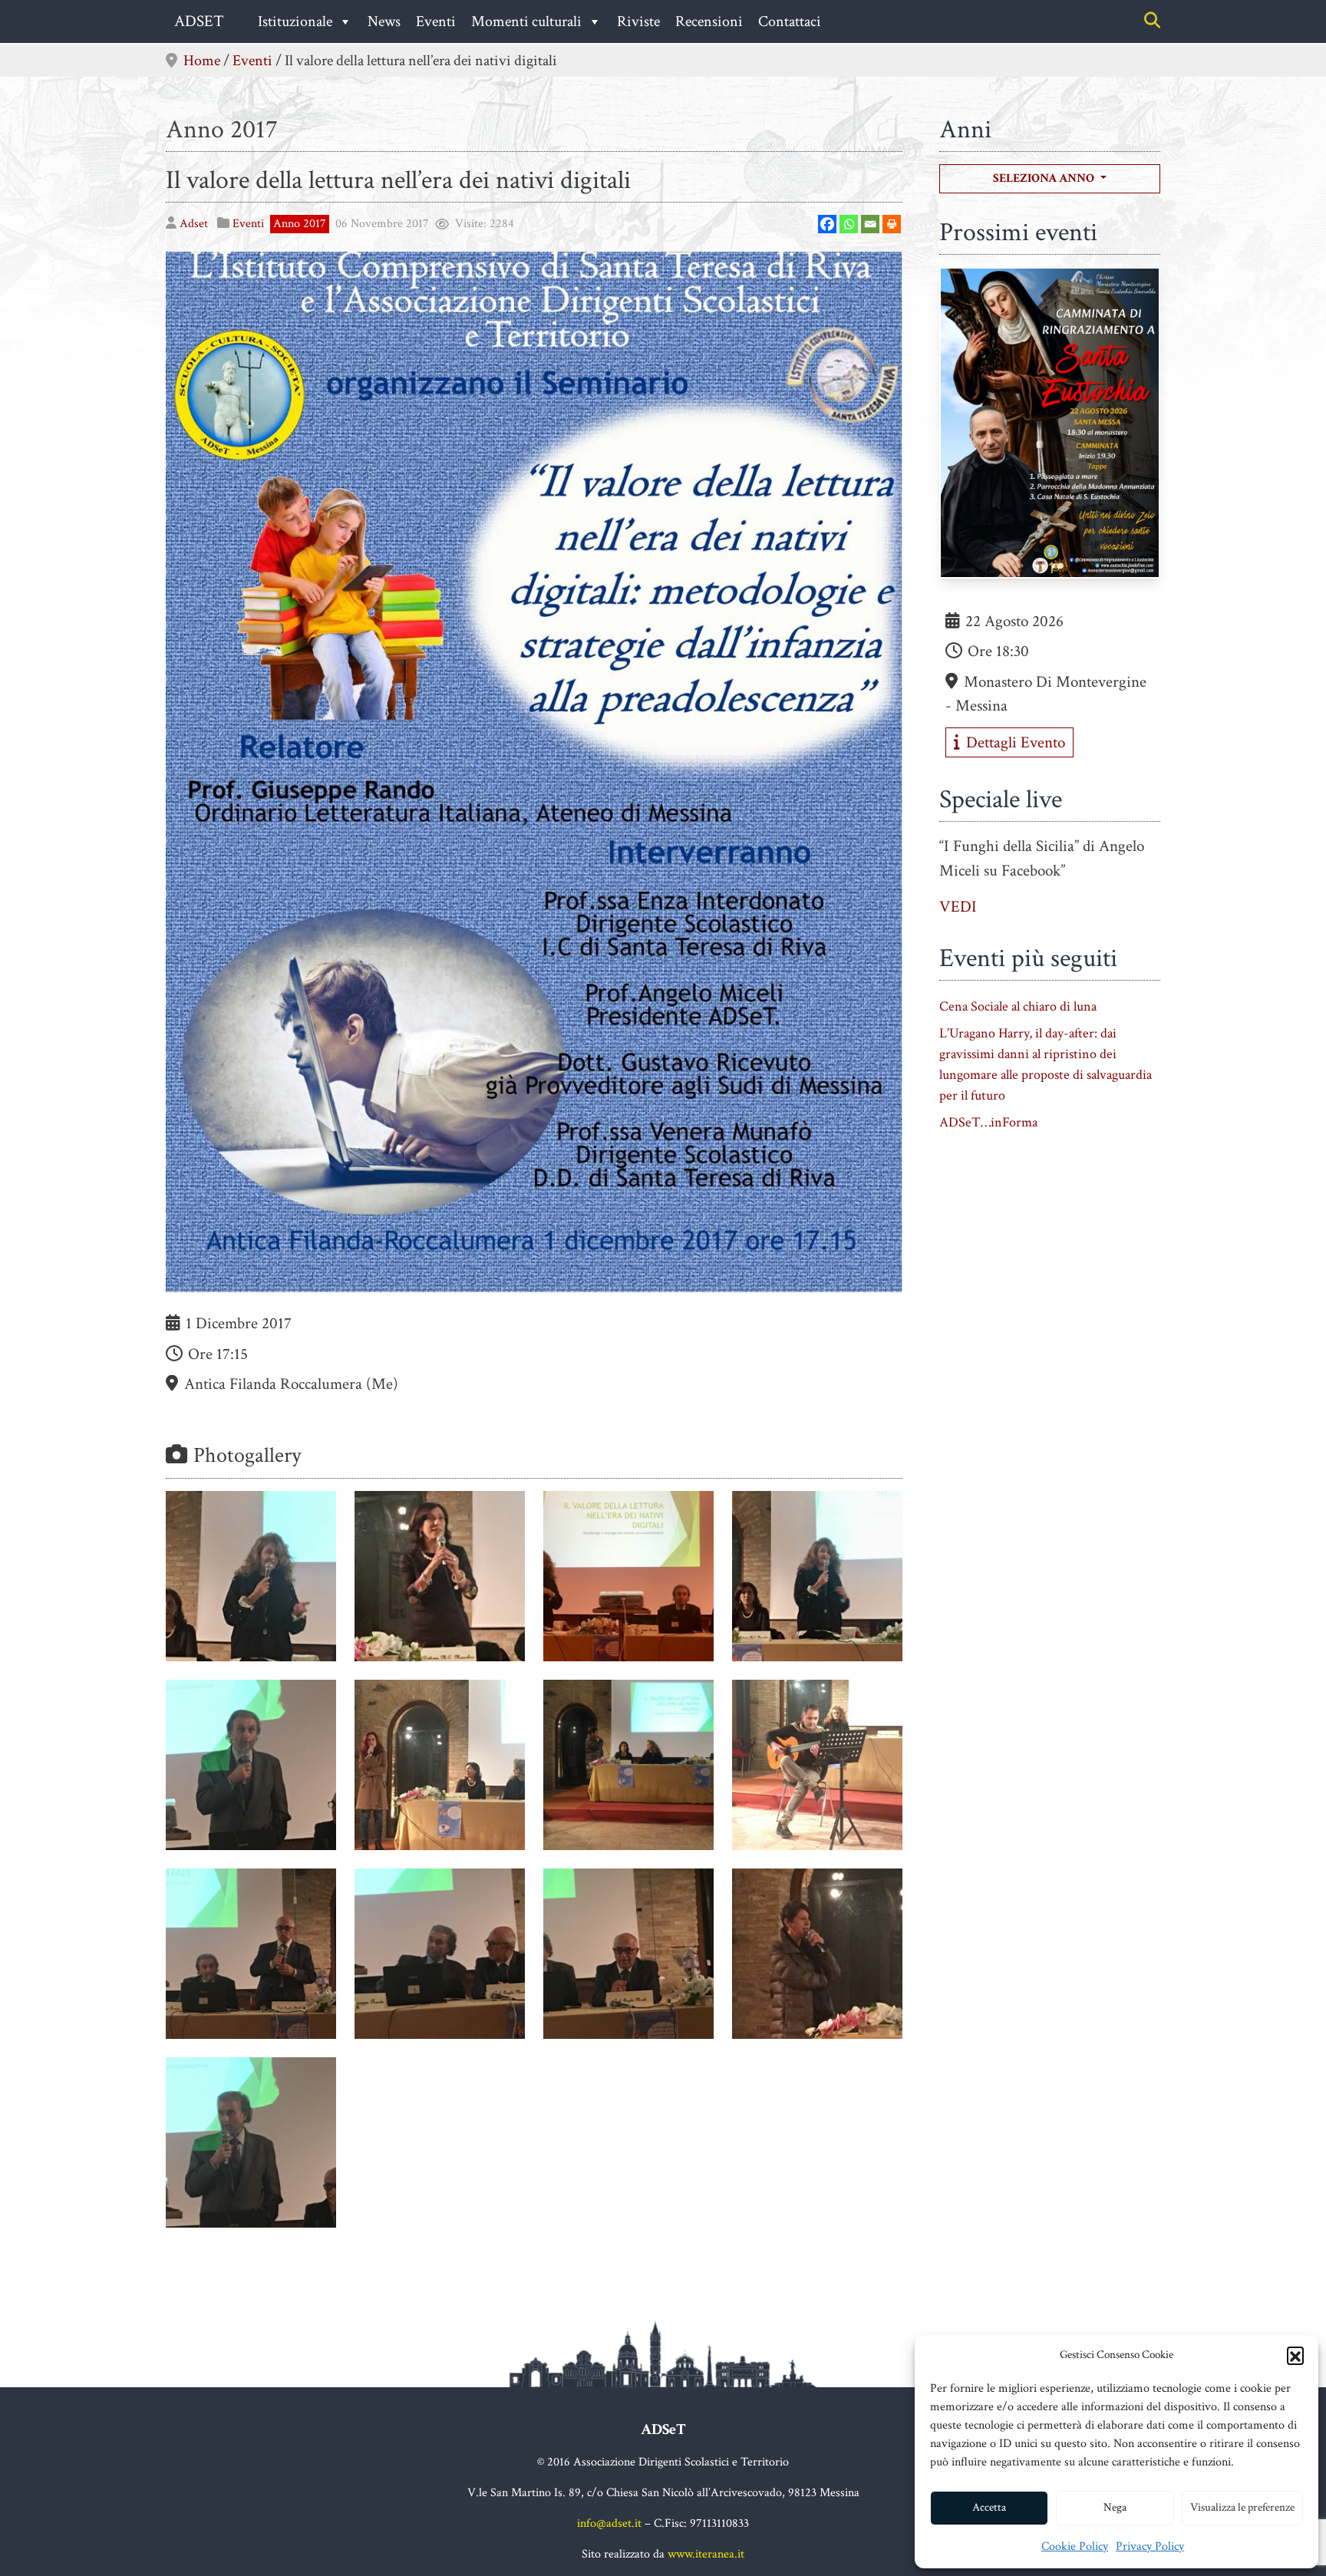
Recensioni (709, 21)
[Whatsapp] (849, 224)
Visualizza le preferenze (1242, 2507)
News (384, 21)
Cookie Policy (1075, 2546)
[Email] (870, 224)
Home (202, 61)
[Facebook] (827, 224)
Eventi (436, 21)
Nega (1115, 2507)
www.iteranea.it (706, 2554)
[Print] (892, 224)
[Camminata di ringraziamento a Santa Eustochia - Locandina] (1050, 427)
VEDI (958, 907)
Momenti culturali (526, 21)
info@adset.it (609, 2523)
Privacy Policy (1150, 2546)
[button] (1295, 2355)
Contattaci (790, 21)
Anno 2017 (222, 129)
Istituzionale (295, 21)
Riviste (638, 21)
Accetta (989, 2507)
